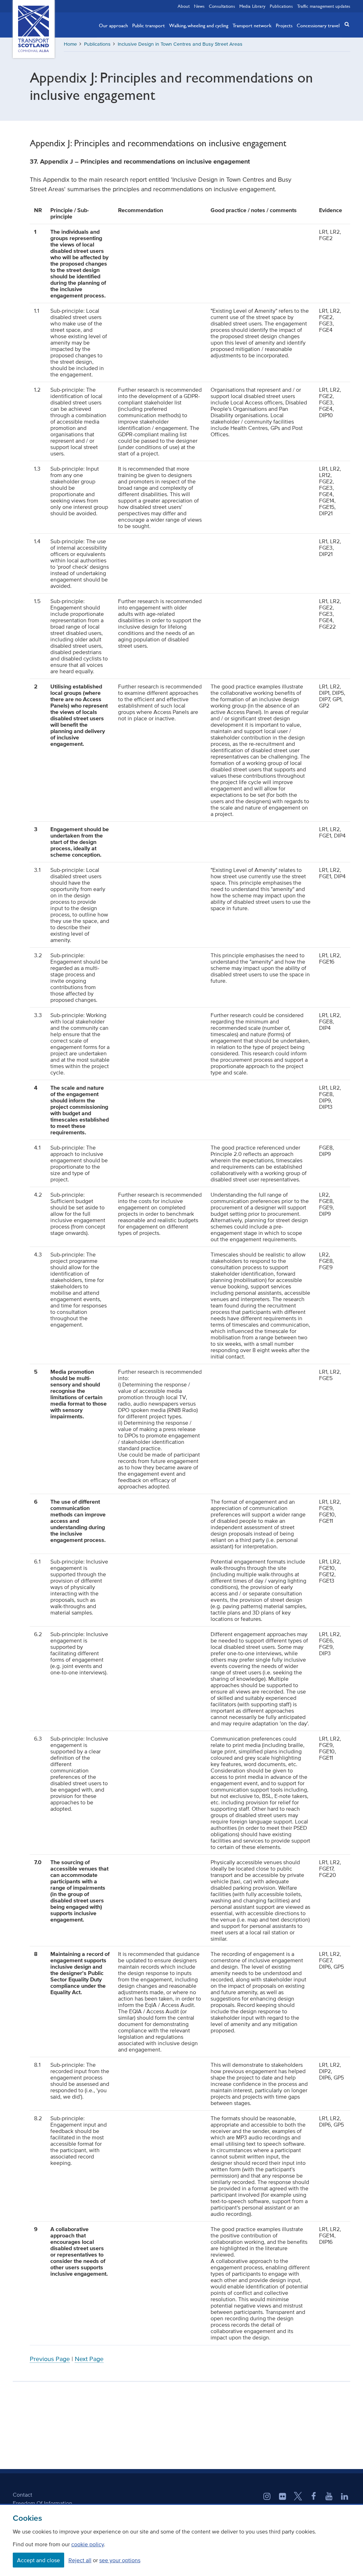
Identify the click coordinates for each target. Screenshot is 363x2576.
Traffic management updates (324, 6)
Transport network (252, 25)
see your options (120, 2560)
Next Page (89, 2359)
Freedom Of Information (43, 2503)
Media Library (252, 6)
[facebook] (314, 2497)
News (199, 6)
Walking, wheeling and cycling (199, 25)
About (184, 6)
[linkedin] (345, 2497)
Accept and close (38, 2560)
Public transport (149, 25)
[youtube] (329, 2497)
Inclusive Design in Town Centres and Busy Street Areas (180, 44)
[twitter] (298, 2497)
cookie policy (88, 2544)
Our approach (113, 25)
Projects (284, 25)
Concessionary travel (318, 25)
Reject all (80, 2560)
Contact (23, 2495)
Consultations (222, 6)
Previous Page (50, 2359)
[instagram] (267, 2497)
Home (70, 44)
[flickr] (283, 2497)
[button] (345, 24)
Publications (281, 6)
